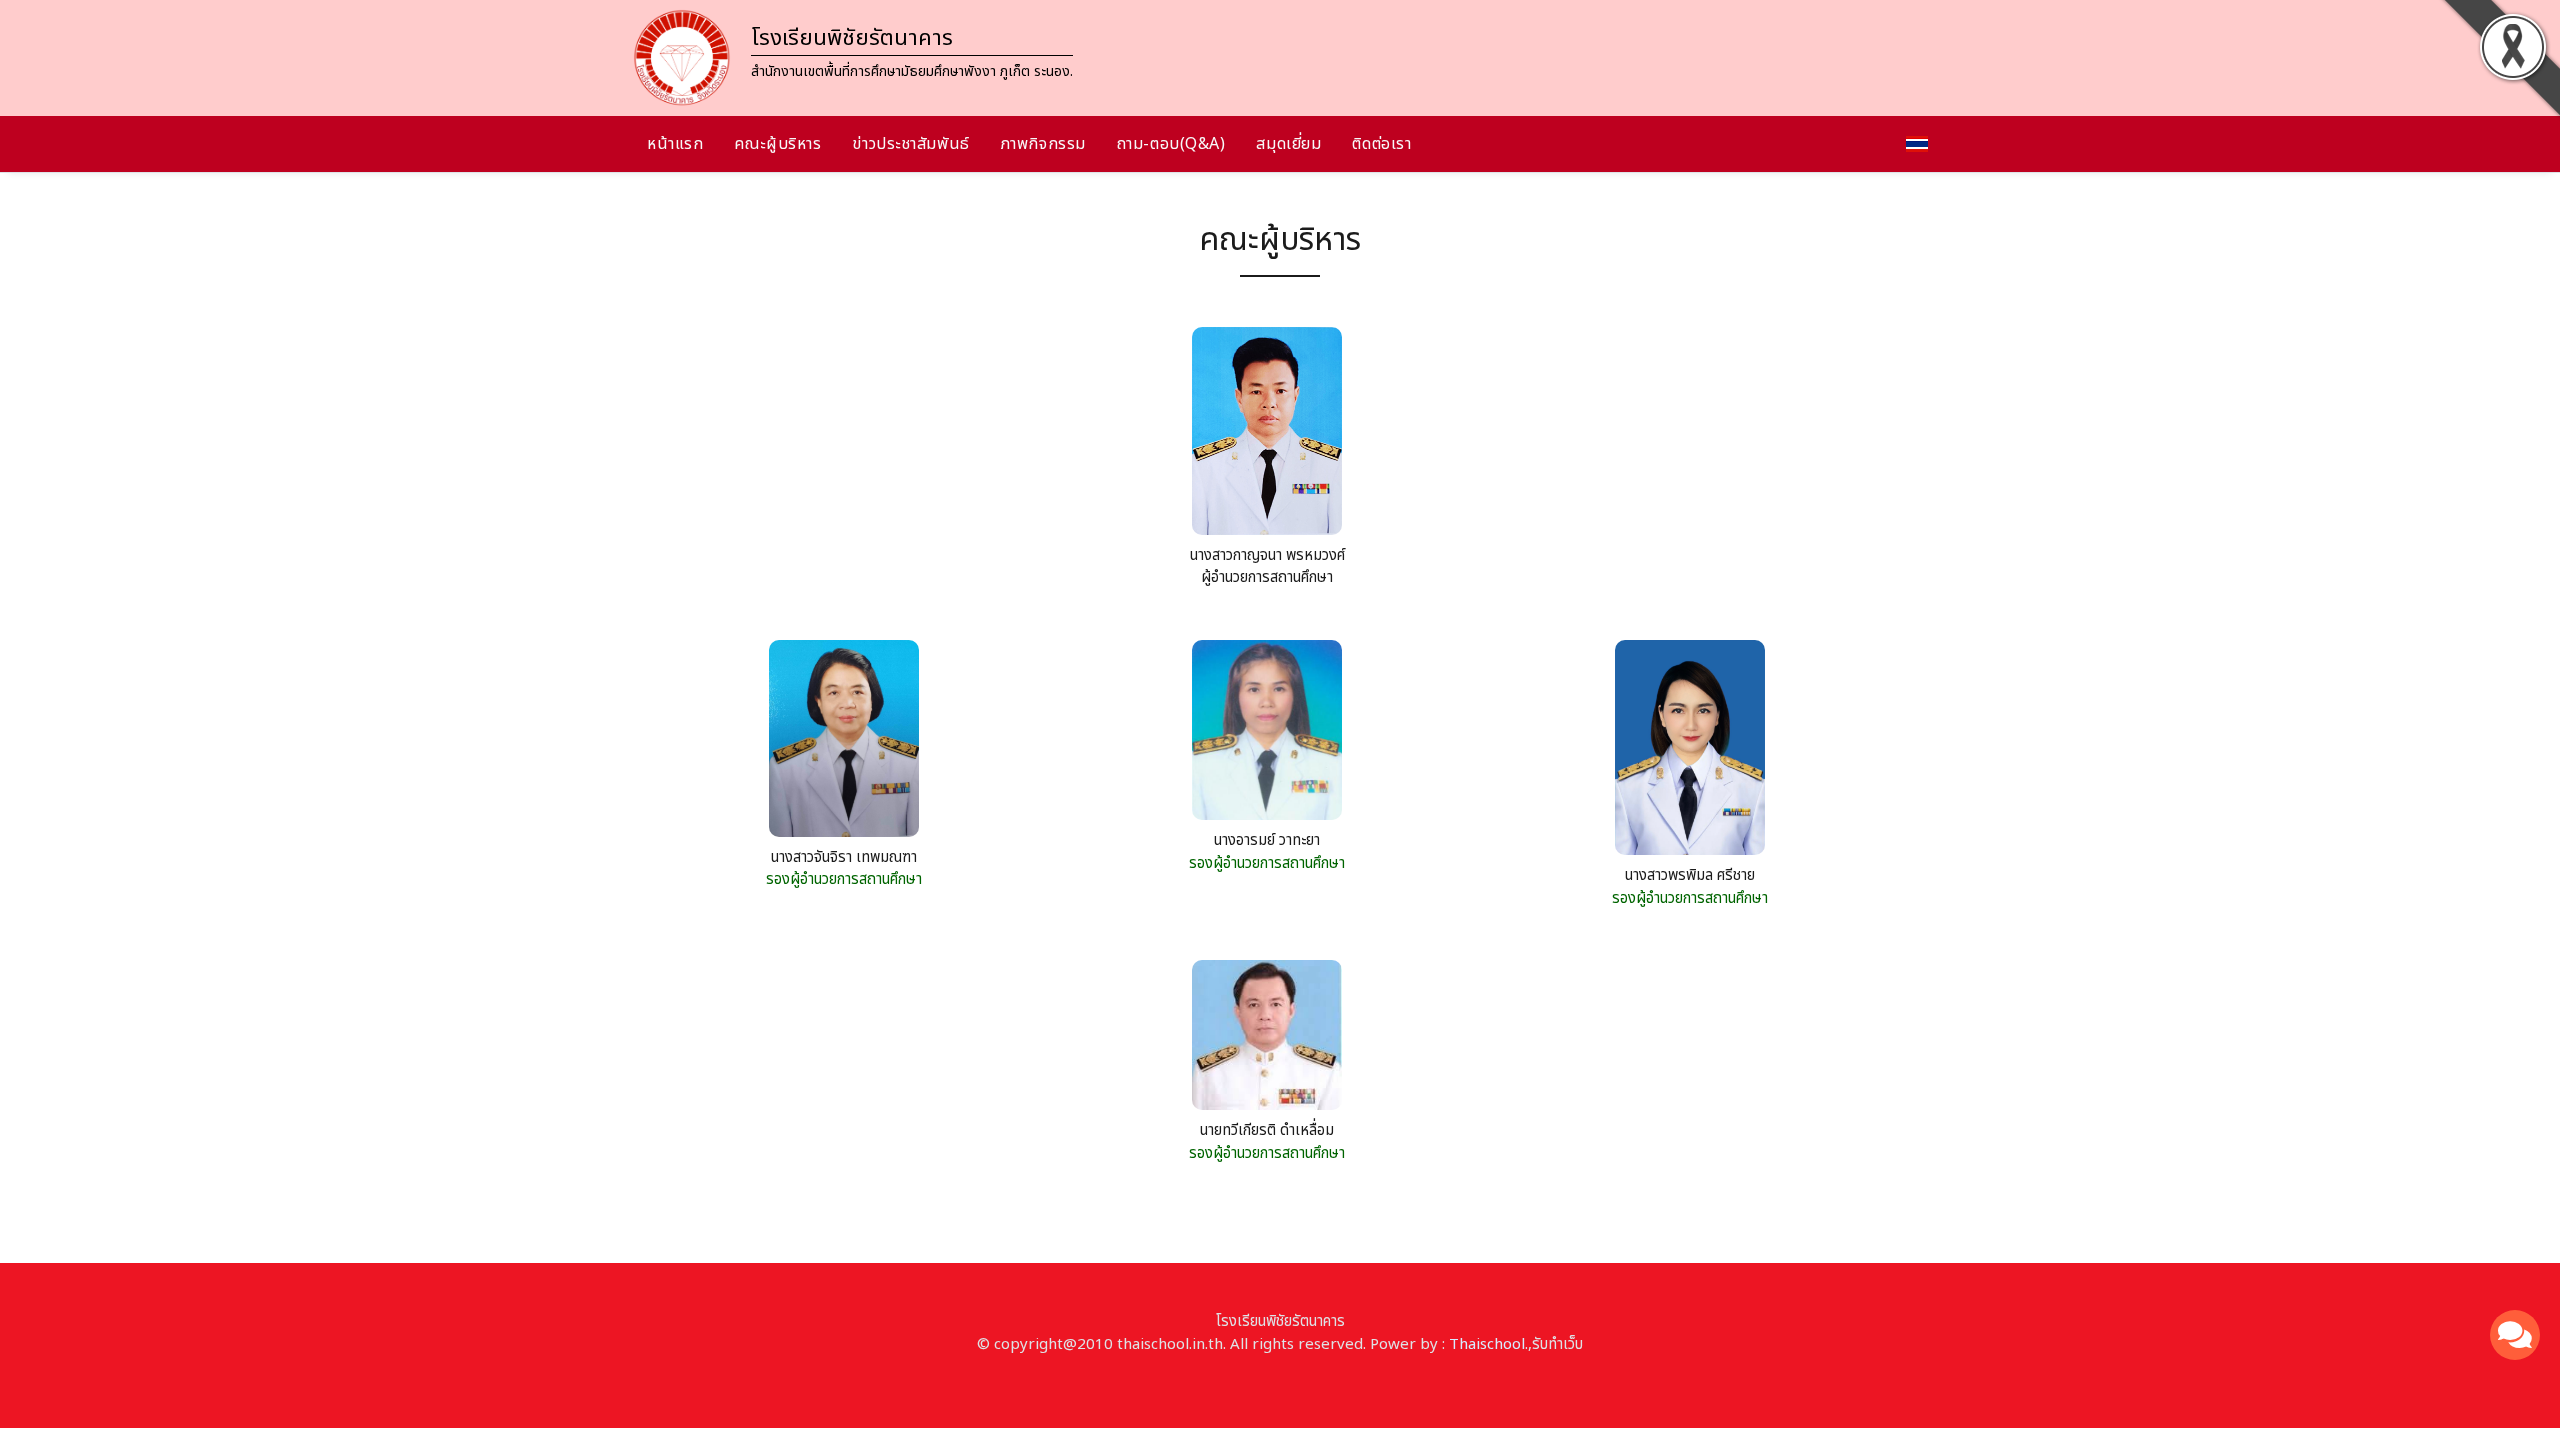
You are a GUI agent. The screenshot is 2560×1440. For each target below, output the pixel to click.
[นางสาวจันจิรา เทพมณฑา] (844, 742)
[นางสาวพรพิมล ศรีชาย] (1690, 752)
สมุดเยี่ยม (1288, 144)
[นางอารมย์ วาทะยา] (1267, 734)
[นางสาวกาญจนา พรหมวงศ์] (1267, 435)
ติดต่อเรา (1381, 144)
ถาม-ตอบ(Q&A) (1171, 144)
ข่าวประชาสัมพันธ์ (910, 144)
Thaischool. (1488, 1344)
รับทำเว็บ (1557, 1344)
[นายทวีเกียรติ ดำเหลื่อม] (1267, 1039)
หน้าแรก (675, 144)
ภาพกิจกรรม (1043, 144)
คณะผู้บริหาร (777, 144)
